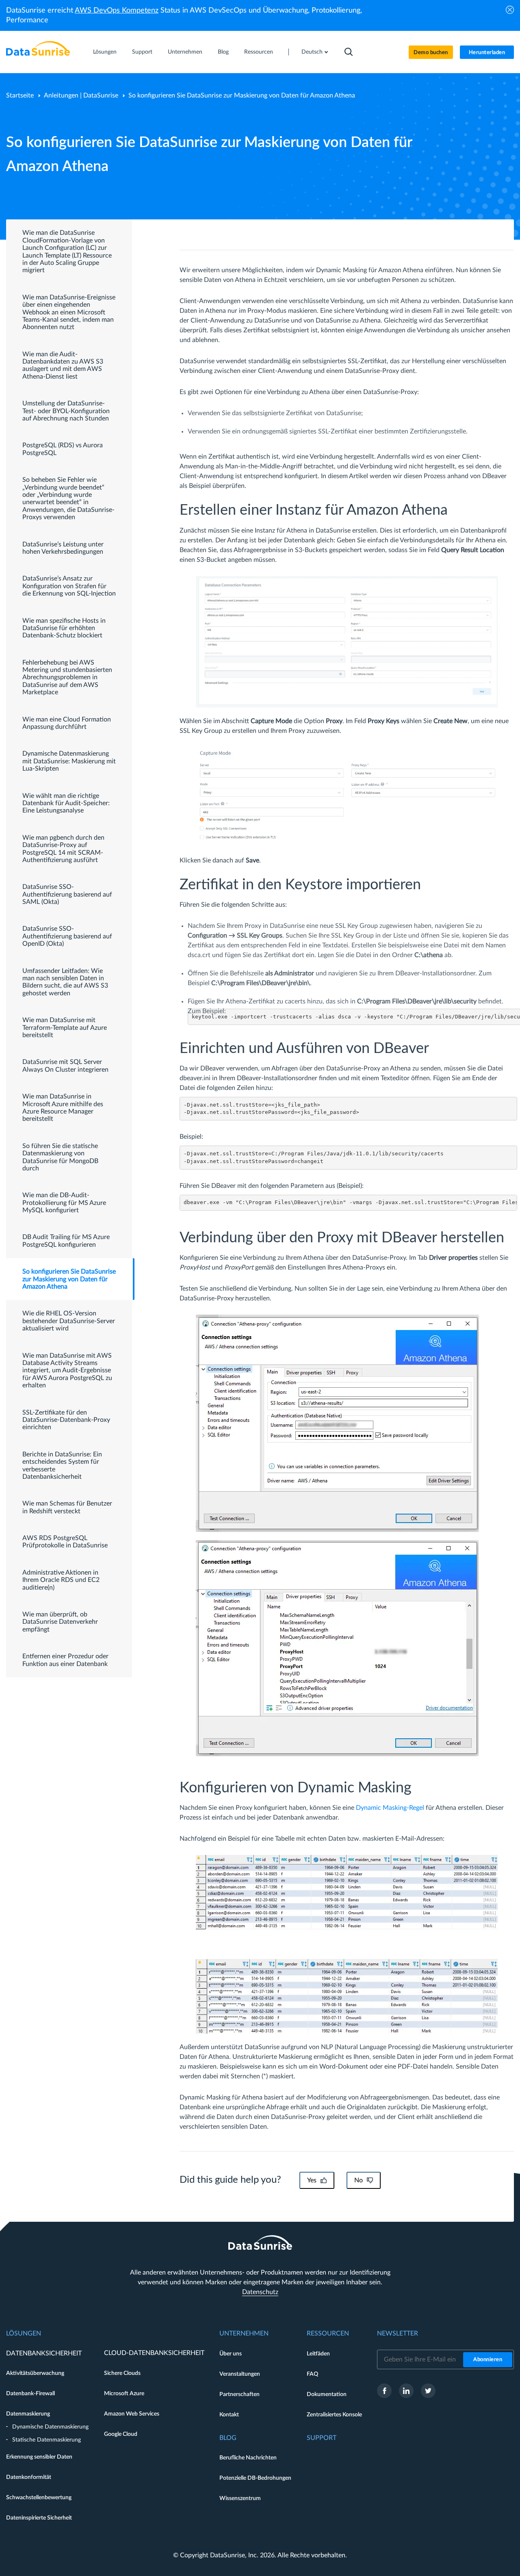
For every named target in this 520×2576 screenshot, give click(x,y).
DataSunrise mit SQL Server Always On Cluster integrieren (65, 1066)
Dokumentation (327, 2394)
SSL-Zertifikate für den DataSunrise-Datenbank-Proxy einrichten (66, 1420)
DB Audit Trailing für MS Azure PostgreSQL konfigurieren (66, 1241)
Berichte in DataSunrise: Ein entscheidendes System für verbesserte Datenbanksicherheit (62, 1466)
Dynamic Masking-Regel (390, 1808)
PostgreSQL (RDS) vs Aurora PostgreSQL (63, 449)
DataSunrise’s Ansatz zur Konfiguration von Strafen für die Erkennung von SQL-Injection (69, 586)
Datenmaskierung (28, 2414)
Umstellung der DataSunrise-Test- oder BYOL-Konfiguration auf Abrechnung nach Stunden (66, 411)
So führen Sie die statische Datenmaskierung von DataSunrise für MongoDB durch (60, 1157)
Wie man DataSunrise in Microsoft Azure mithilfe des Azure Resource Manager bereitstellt (63, 1108)
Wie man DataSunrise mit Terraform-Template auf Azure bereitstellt (65, 1028)
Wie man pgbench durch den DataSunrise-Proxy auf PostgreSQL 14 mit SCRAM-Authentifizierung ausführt (63, 849)
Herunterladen (487, 53)
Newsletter (398, 2333)
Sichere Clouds (122, 2373)
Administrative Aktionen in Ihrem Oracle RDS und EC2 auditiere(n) (61, 1580)
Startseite (20, 95)
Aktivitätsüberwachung (35, 2373)
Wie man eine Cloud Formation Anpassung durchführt (67, 723)
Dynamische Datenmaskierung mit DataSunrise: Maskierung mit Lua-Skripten (69, 761)
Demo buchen (431, 53)
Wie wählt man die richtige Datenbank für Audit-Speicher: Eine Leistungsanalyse (66, 803)
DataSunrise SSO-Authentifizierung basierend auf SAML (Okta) (67, 894)
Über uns (231, 2354)
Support (142, 52)
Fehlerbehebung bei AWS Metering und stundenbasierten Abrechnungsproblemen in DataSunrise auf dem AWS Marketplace (67, 678)
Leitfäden (318, 2354)
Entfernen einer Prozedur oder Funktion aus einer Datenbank (65, 1660)
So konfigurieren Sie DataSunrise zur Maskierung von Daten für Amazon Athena (69, 1279)
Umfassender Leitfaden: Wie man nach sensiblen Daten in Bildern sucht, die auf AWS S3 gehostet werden (65, 982)
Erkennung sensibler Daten (39, 2457)
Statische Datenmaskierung (47, 2440)
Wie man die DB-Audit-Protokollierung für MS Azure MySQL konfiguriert (64, 1203)
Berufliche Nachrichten (248, 2458)
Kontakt (229, 2415)
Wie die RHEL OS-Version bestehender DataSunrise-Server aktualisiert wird (69, 1321)
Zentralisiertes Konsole (334, 2415)
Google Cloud (121, 2434)
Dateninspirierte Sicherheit (39, 2518)
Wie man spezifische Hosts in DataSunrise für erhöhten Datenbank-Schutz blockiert (64, 628)
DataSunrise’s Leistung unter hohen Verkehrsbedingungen (63, 548)
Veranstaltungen (240, 2374)
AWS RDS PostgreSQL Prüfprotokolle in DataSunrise (65, 1542)
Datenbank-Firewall (30, 2394)
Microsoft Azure (124, 2394)
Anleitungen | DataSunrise (81, 95)
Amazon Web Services (132, 2414)
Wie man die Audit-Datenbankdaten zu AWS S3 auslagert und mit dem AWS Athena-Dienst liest (63, 365)
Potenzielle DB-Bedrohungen (255, 2478)
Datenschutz (260, 2292)
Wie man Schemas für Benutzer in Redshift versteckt (67, 1507)
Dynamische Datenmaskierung (50, 2427)
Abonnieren (488, 2360)
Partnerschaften (239, 2394)
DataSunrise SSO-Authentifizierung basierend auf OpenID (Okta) (67, 936)
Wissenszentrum (240, 2498)
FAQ (312, 2374)
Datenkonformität (29, 2477)
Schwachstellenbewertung (39, 2498)
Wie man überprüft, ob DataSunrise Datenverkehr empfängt (60, 1622)
